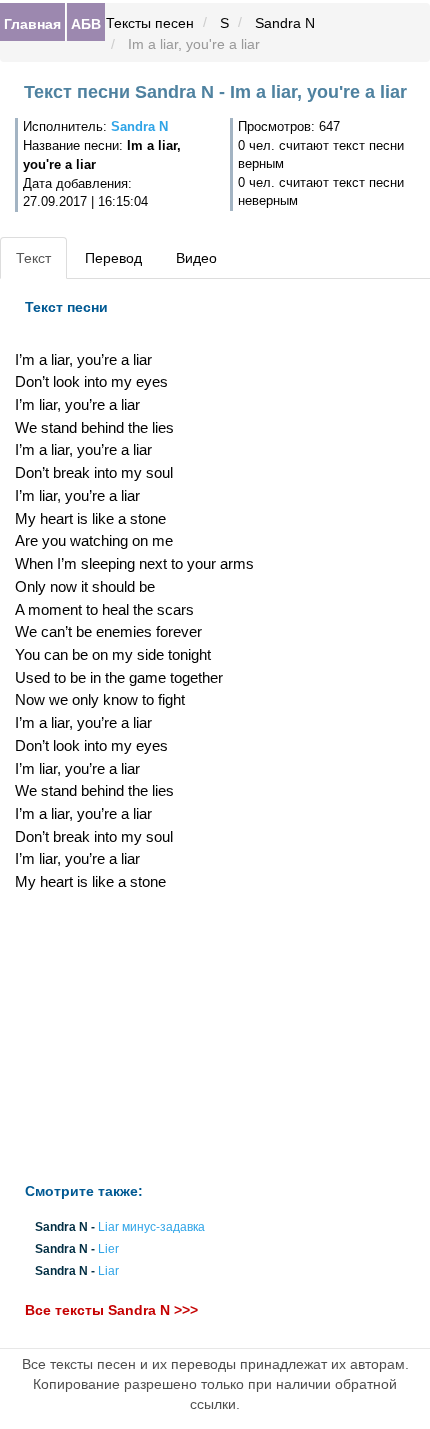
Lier (108, 1250)
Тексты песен (150, 23)
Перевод (113, 258)
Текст (33, 258)
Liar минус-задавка (151, 1227)
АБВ (86, 23)
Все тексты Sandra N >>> (111, 1310)
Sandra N (285, 23)
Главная (32, 23)
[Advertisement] (143, 1038)
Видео (196, 258)
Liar (108, 1272)
